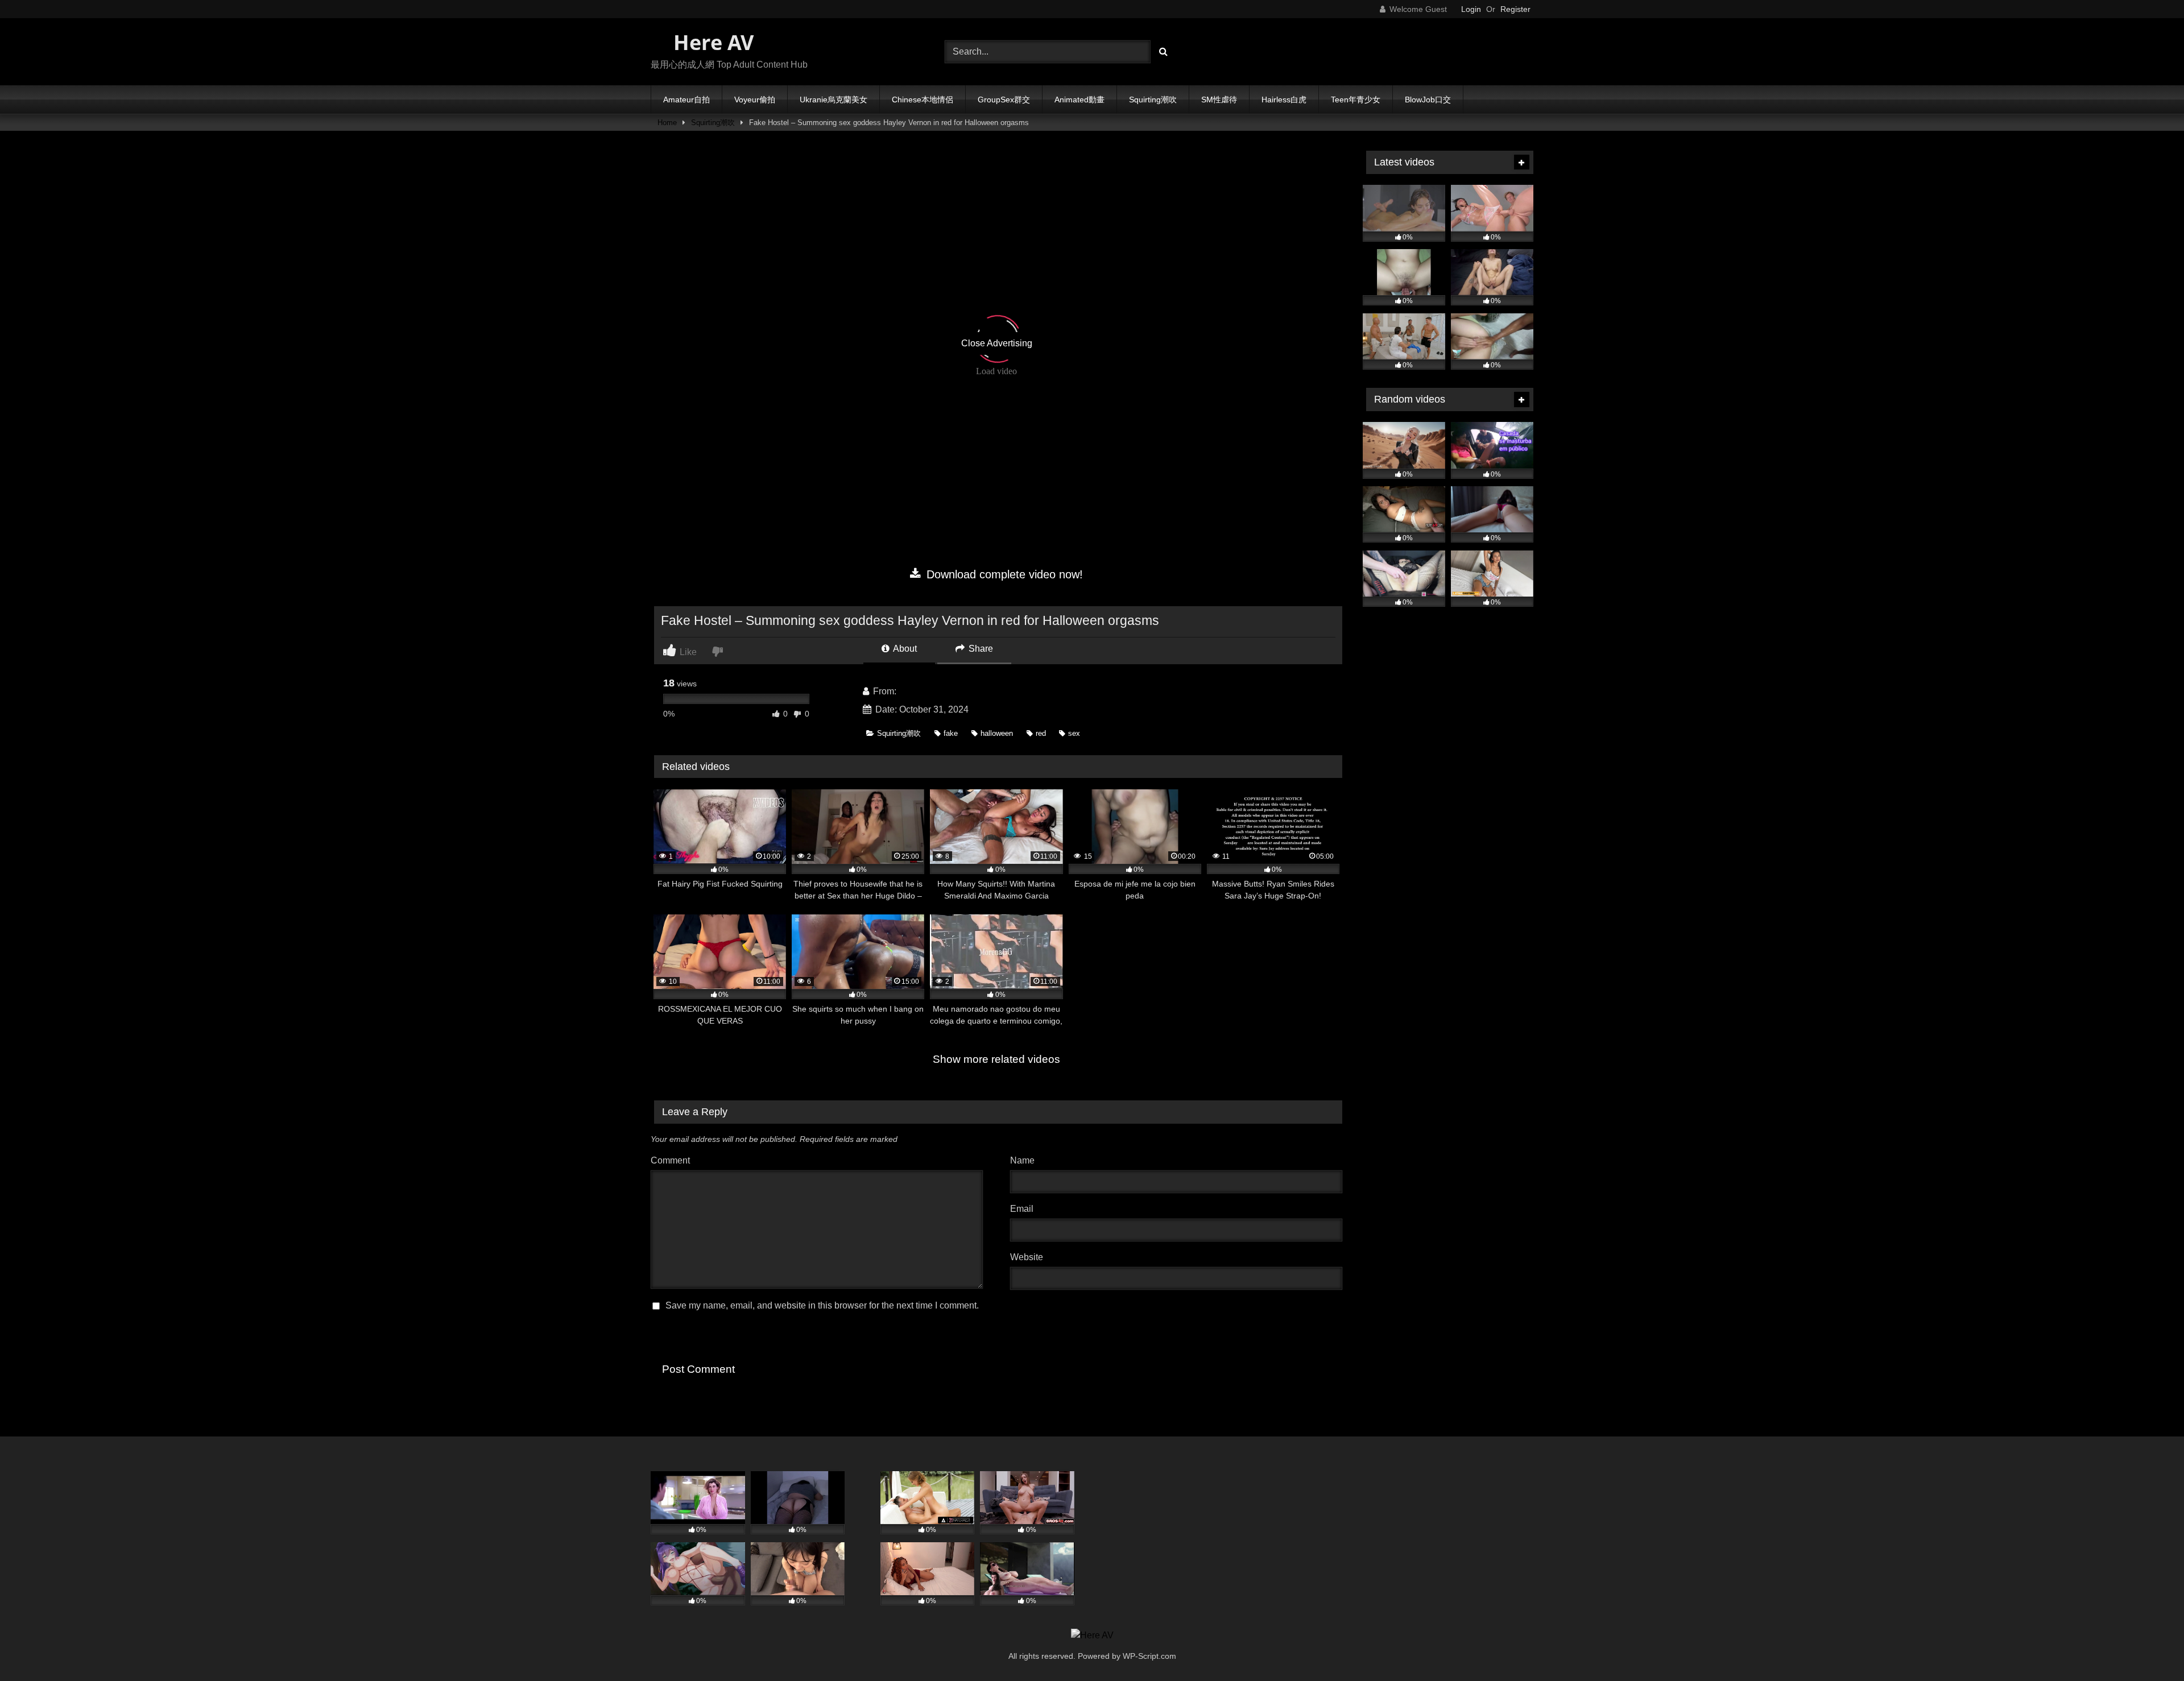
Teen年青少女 (1356, 100)
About (904, 649)
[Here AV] (1092, 1636)
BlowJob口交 (1428, 100)
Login (1471, 9)
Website (1027, 1257)
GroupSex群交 (1004, 100)
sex (1074, 733)
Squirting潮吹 (1153, 100)
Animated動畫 (1079, 100)
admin (911, 691)
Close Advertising (997, 343)
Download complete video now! (1003, 574)
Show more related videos (996, 1059)
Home (667, 123)
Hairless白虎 (1284, 100)
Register (1515, 9)
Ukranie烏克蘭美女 (834, 100)
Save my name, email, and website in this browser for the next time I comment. (822, 1305)
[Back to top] (2149, 1647)
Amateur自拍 (686, 100)
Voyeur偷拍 (755, 100)
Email (1025, 1209)
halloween (997, 733)
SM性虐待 (1219, 100)
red (1041, 733)
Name (1025, 1160)
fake (951, 733)
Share (980, 649)
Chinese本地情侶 (923, 100)
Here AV (711, 42)
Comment (670, 1160)
